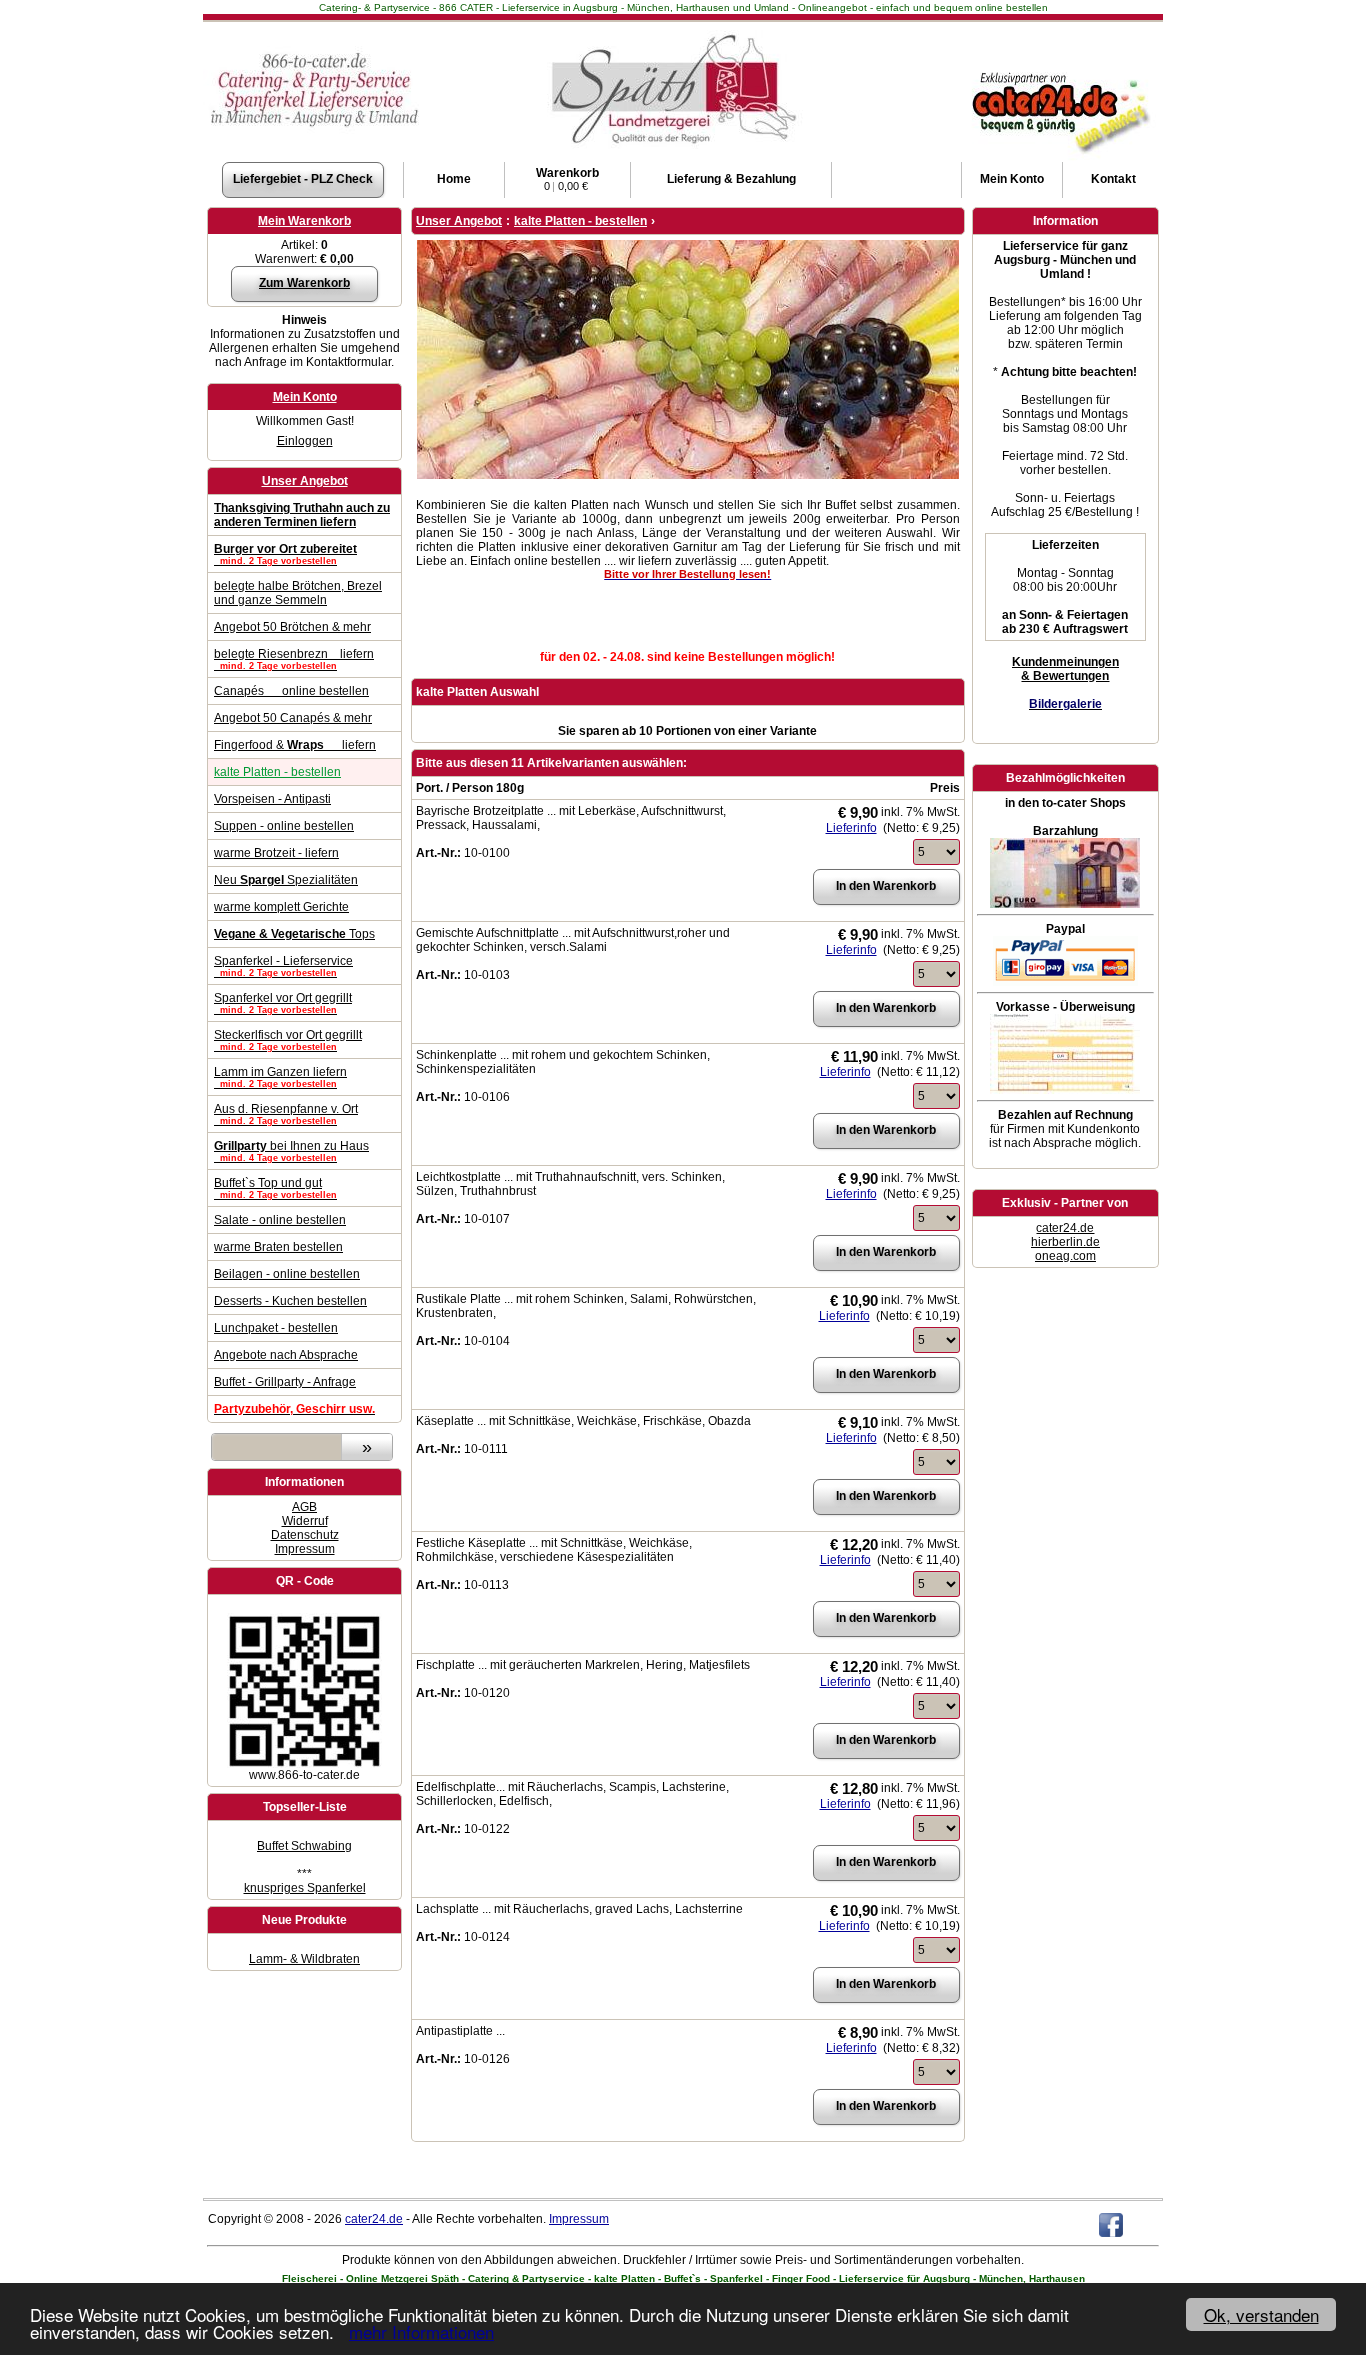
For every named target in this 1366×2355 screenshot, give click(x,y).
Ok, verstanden (1261, 2314)
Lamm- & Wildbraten (304, 1959)
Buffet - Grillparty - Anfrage (285, 1382)
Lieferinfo (851, 828)
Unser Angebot (305, 481)
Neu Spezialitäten (286, 880)
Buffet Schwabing (304, 1846)
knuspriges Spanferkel (305, 1888)
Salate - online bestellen (280, 1220)
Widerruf (305, 1521)
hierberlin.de (1065, 1242)
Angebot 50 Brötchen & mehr (292, 627)
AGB (304, 1507)
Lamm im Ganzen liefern (280, 1077)
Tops (294, 934)
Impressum (305, 1549)
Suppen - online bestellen (284, 826)
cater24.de (1065, 1228)
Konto (1012, 179)
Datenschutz (305, 1535)
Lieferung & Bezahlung (731, 179)
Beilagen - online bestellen (287, 1274)
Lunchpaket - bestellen (276, 1328)
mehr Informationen (421, 2331)
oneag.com (1065, 1256)
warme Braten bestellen (278, 1247)
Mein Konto (305, 397)
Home (454, 179)
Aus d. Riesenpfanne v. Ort (286, 1114)
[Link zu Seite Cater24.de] (1059, 71)
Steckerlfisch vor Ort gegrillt (288, 1040)
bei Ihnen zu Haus (291, 1151)
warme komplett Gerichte (281, 907)
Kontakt (1113, 179)
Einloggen (305, 441)
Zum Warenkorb (304, 283)
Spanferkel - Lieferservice (283, 966)
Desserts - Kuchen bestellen (290, 1301)
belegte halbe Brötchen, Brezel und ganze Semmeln (298, 593)
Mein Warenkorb (304, 221)
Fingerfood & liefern (295, 745)
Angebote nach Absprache (286, 1355)
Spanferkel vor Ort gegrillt (283, 1003)
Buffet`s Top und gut (275, 1188)
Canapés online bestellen (291, 691)
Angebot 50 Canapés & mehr (293, 718)
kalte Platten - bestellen (277, 772)
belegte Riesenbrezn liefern (294, 659)
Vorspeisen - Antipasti (272, 799)
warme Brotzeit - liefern (276, 853)
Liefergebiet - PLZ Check (303, 179)
